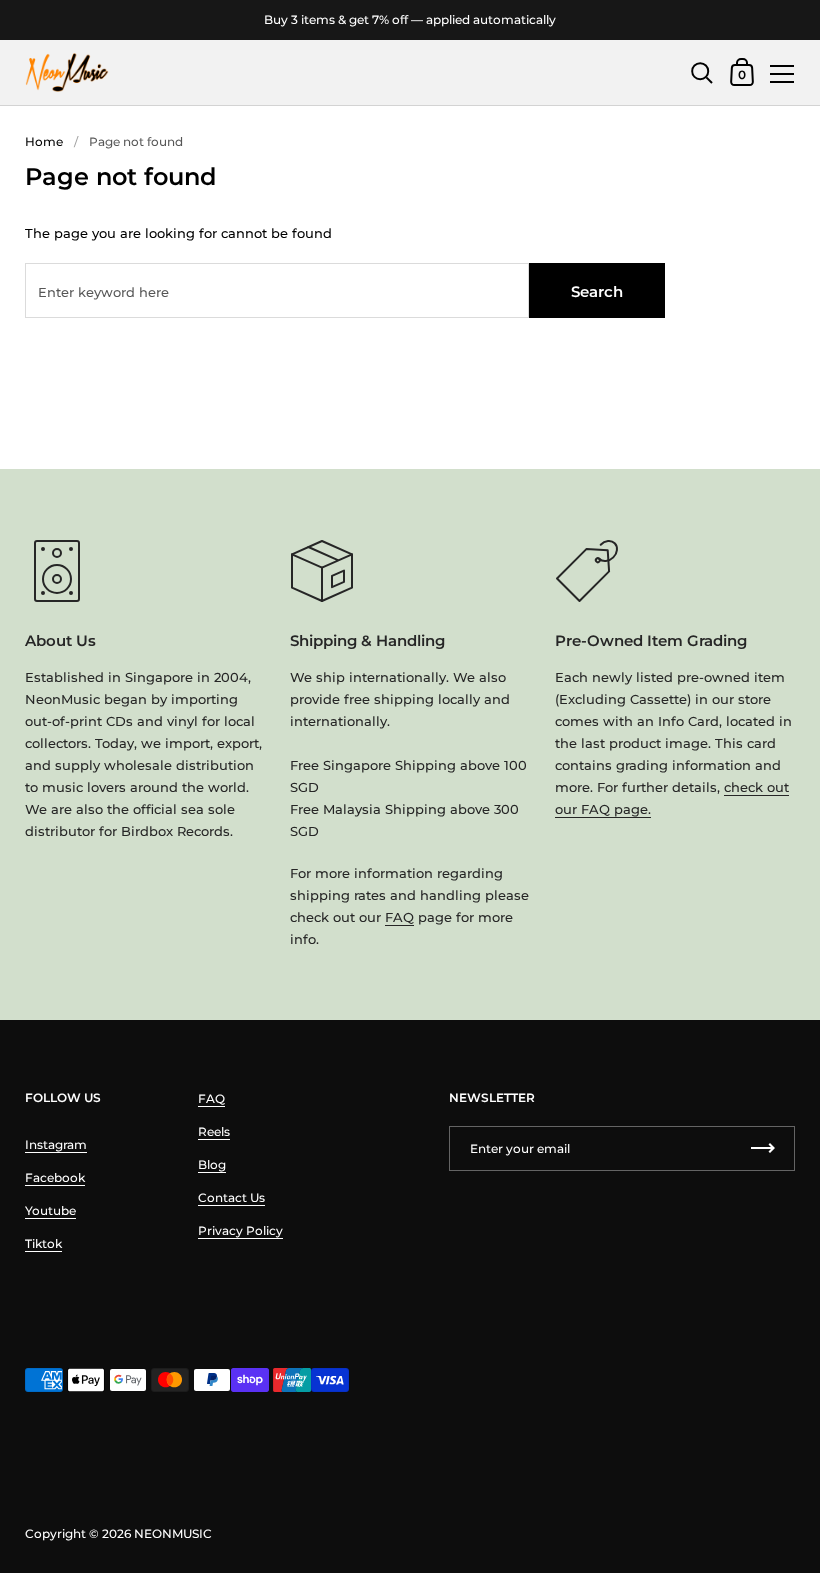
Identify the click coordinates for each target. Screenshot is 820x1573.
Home (44, 141)
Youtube (50, 1210)
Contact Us (231, 1197)
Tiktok (43, 1243)
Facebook (55, 1177)
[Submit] (763, 1148)
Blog (212, 1164)
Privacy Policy (240, 1230)
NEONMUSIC (173, 1533)
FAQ (399, 917)
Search (597, 291)
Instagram (56, 1144)
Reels (214, 1131)
